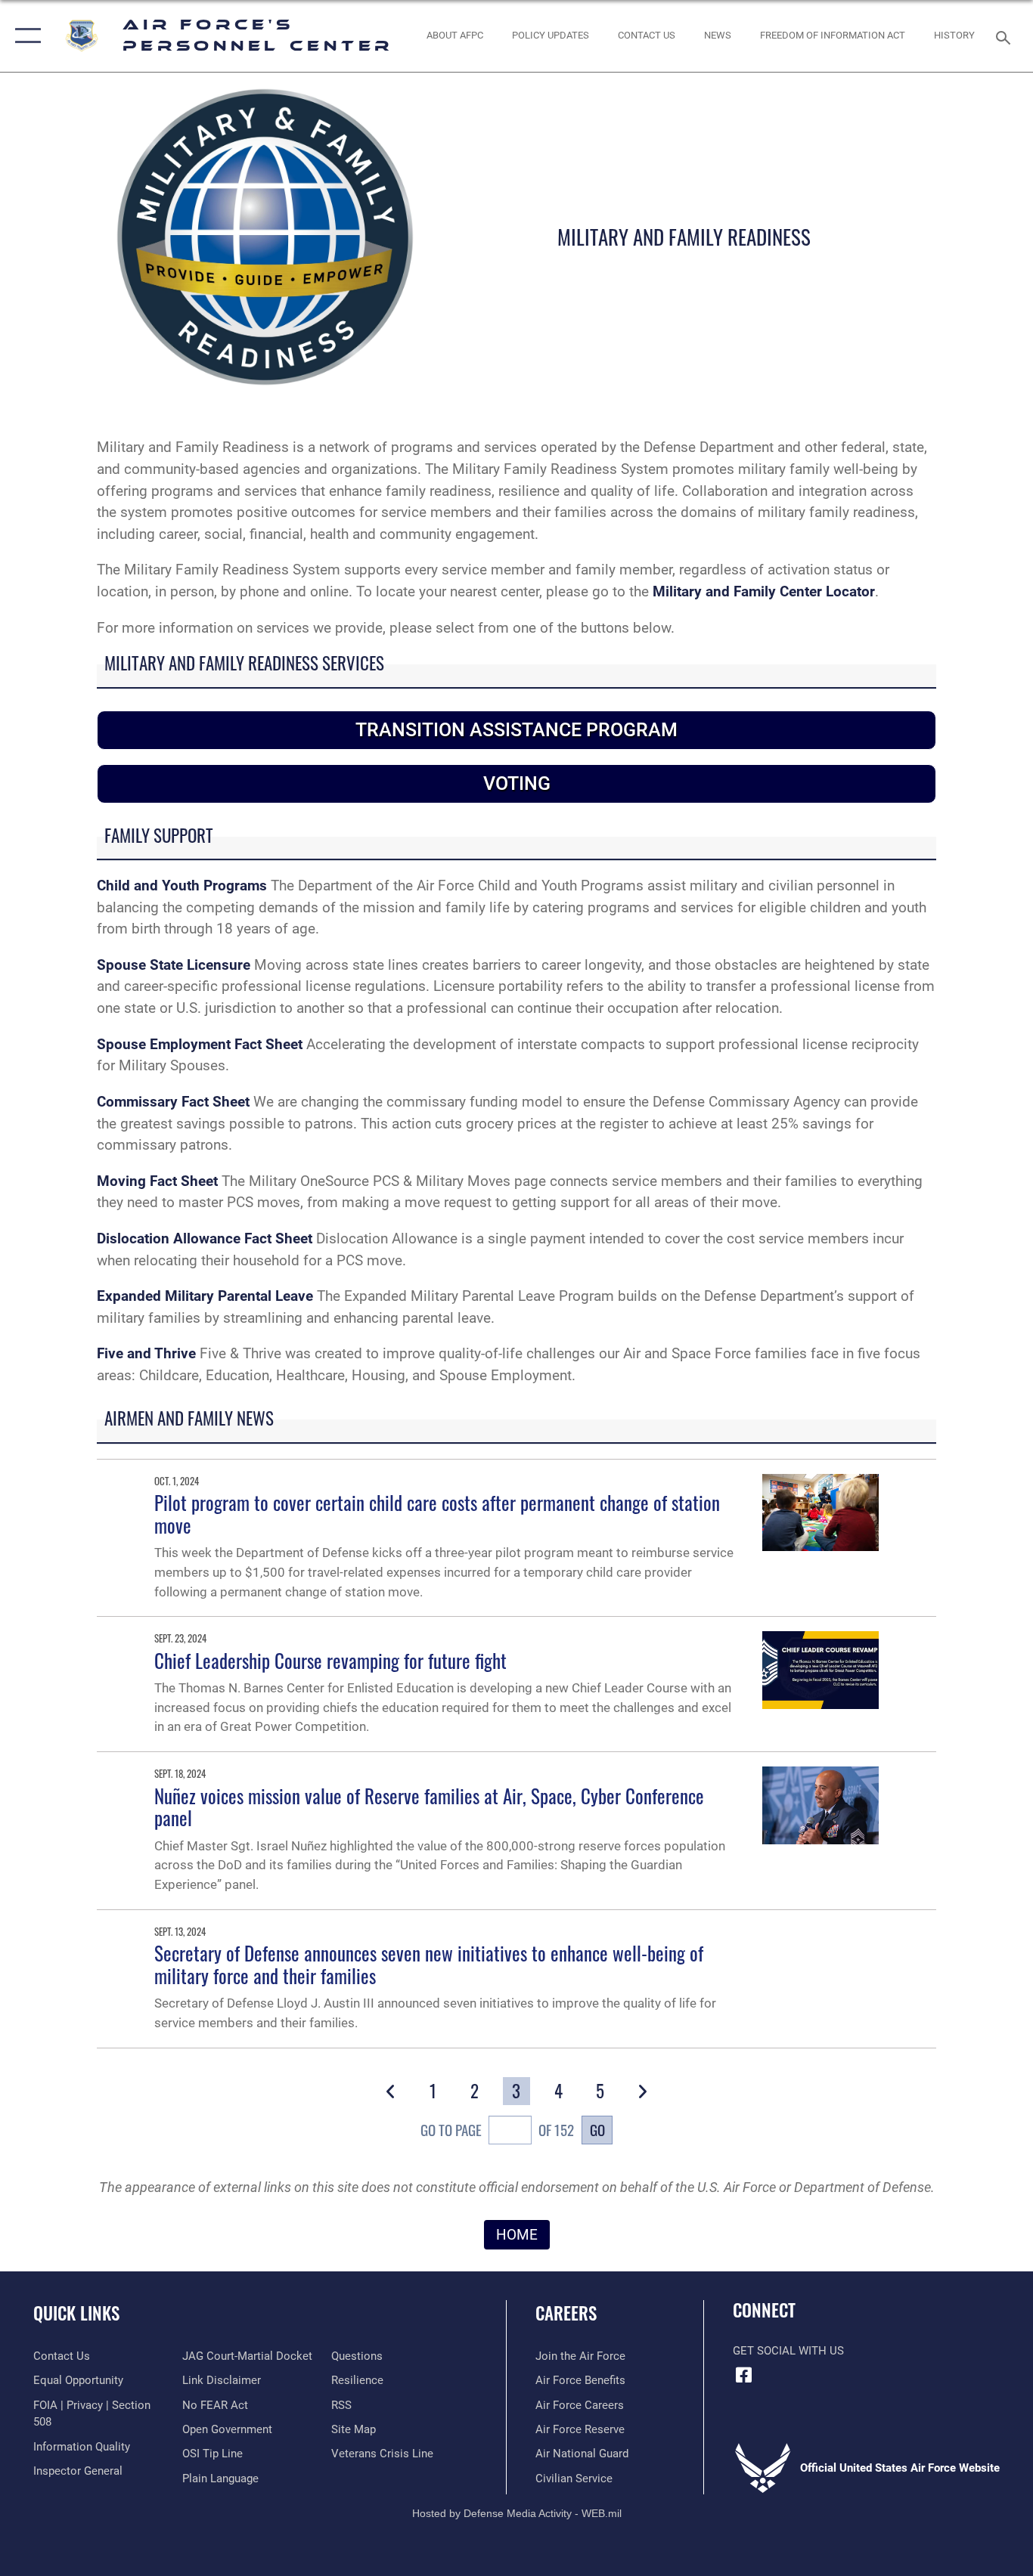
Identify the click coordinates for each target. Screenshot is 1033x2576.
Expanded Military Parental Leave (205, 1296)
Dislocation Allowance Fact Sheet (205, 1238)
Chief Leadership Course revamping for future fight (330, 1660)
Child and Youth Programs (182, 885)
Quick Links (76, 2313)
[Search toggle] (1006, 36)
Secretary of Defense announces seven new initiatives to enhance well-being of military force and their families (429, 1964)
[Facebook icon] (744, 2375)
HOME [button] (517, 2235)
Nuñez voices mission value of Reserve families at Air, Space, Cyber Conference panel (429, 1807)
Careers (566, 2313)
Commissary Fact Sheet (173, 1102)
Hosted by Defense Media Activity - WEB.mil (517, 2513)
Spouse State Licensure (175, 965)
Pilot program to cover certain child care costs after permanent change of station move (437, 1514)
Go (597, 2130)
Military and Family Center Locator (764, 591)
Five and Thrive (146, 1353)
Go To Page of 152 (497, 2130)
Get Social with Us (788, 2351)
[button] (25, 36)
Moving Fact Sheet (157, 1181)
